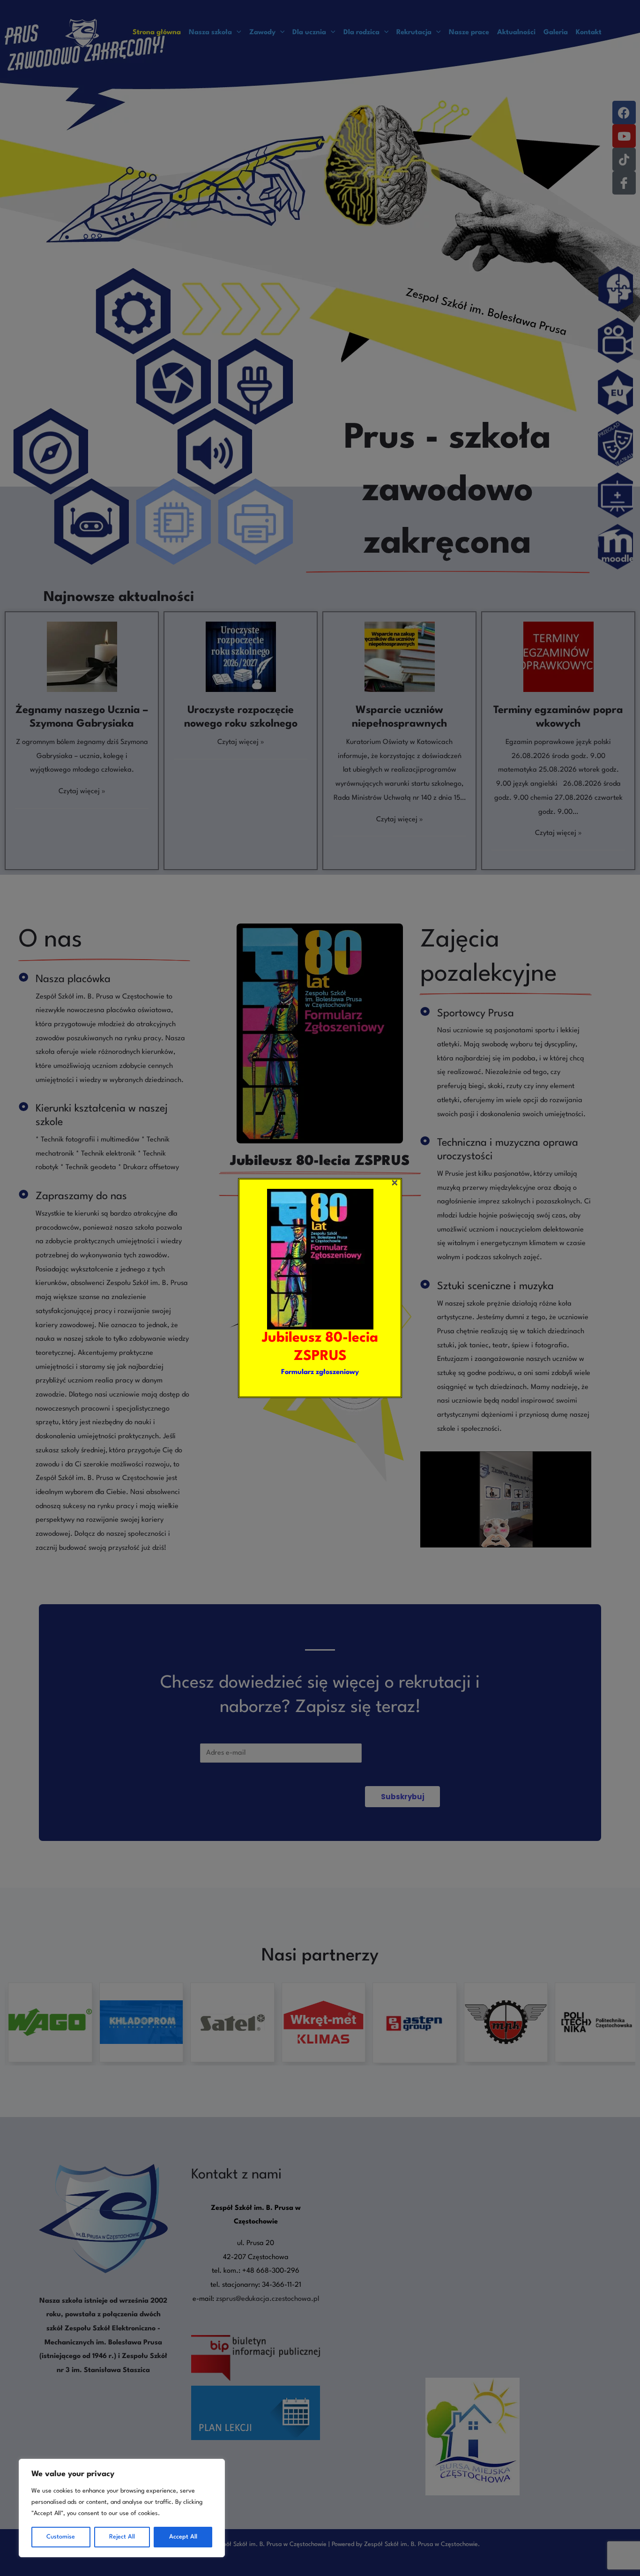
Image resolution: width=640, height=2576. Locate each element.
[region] (122, 2508)
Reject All (122, 2537)
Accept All (183, 2537)
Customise (61, 2537)
